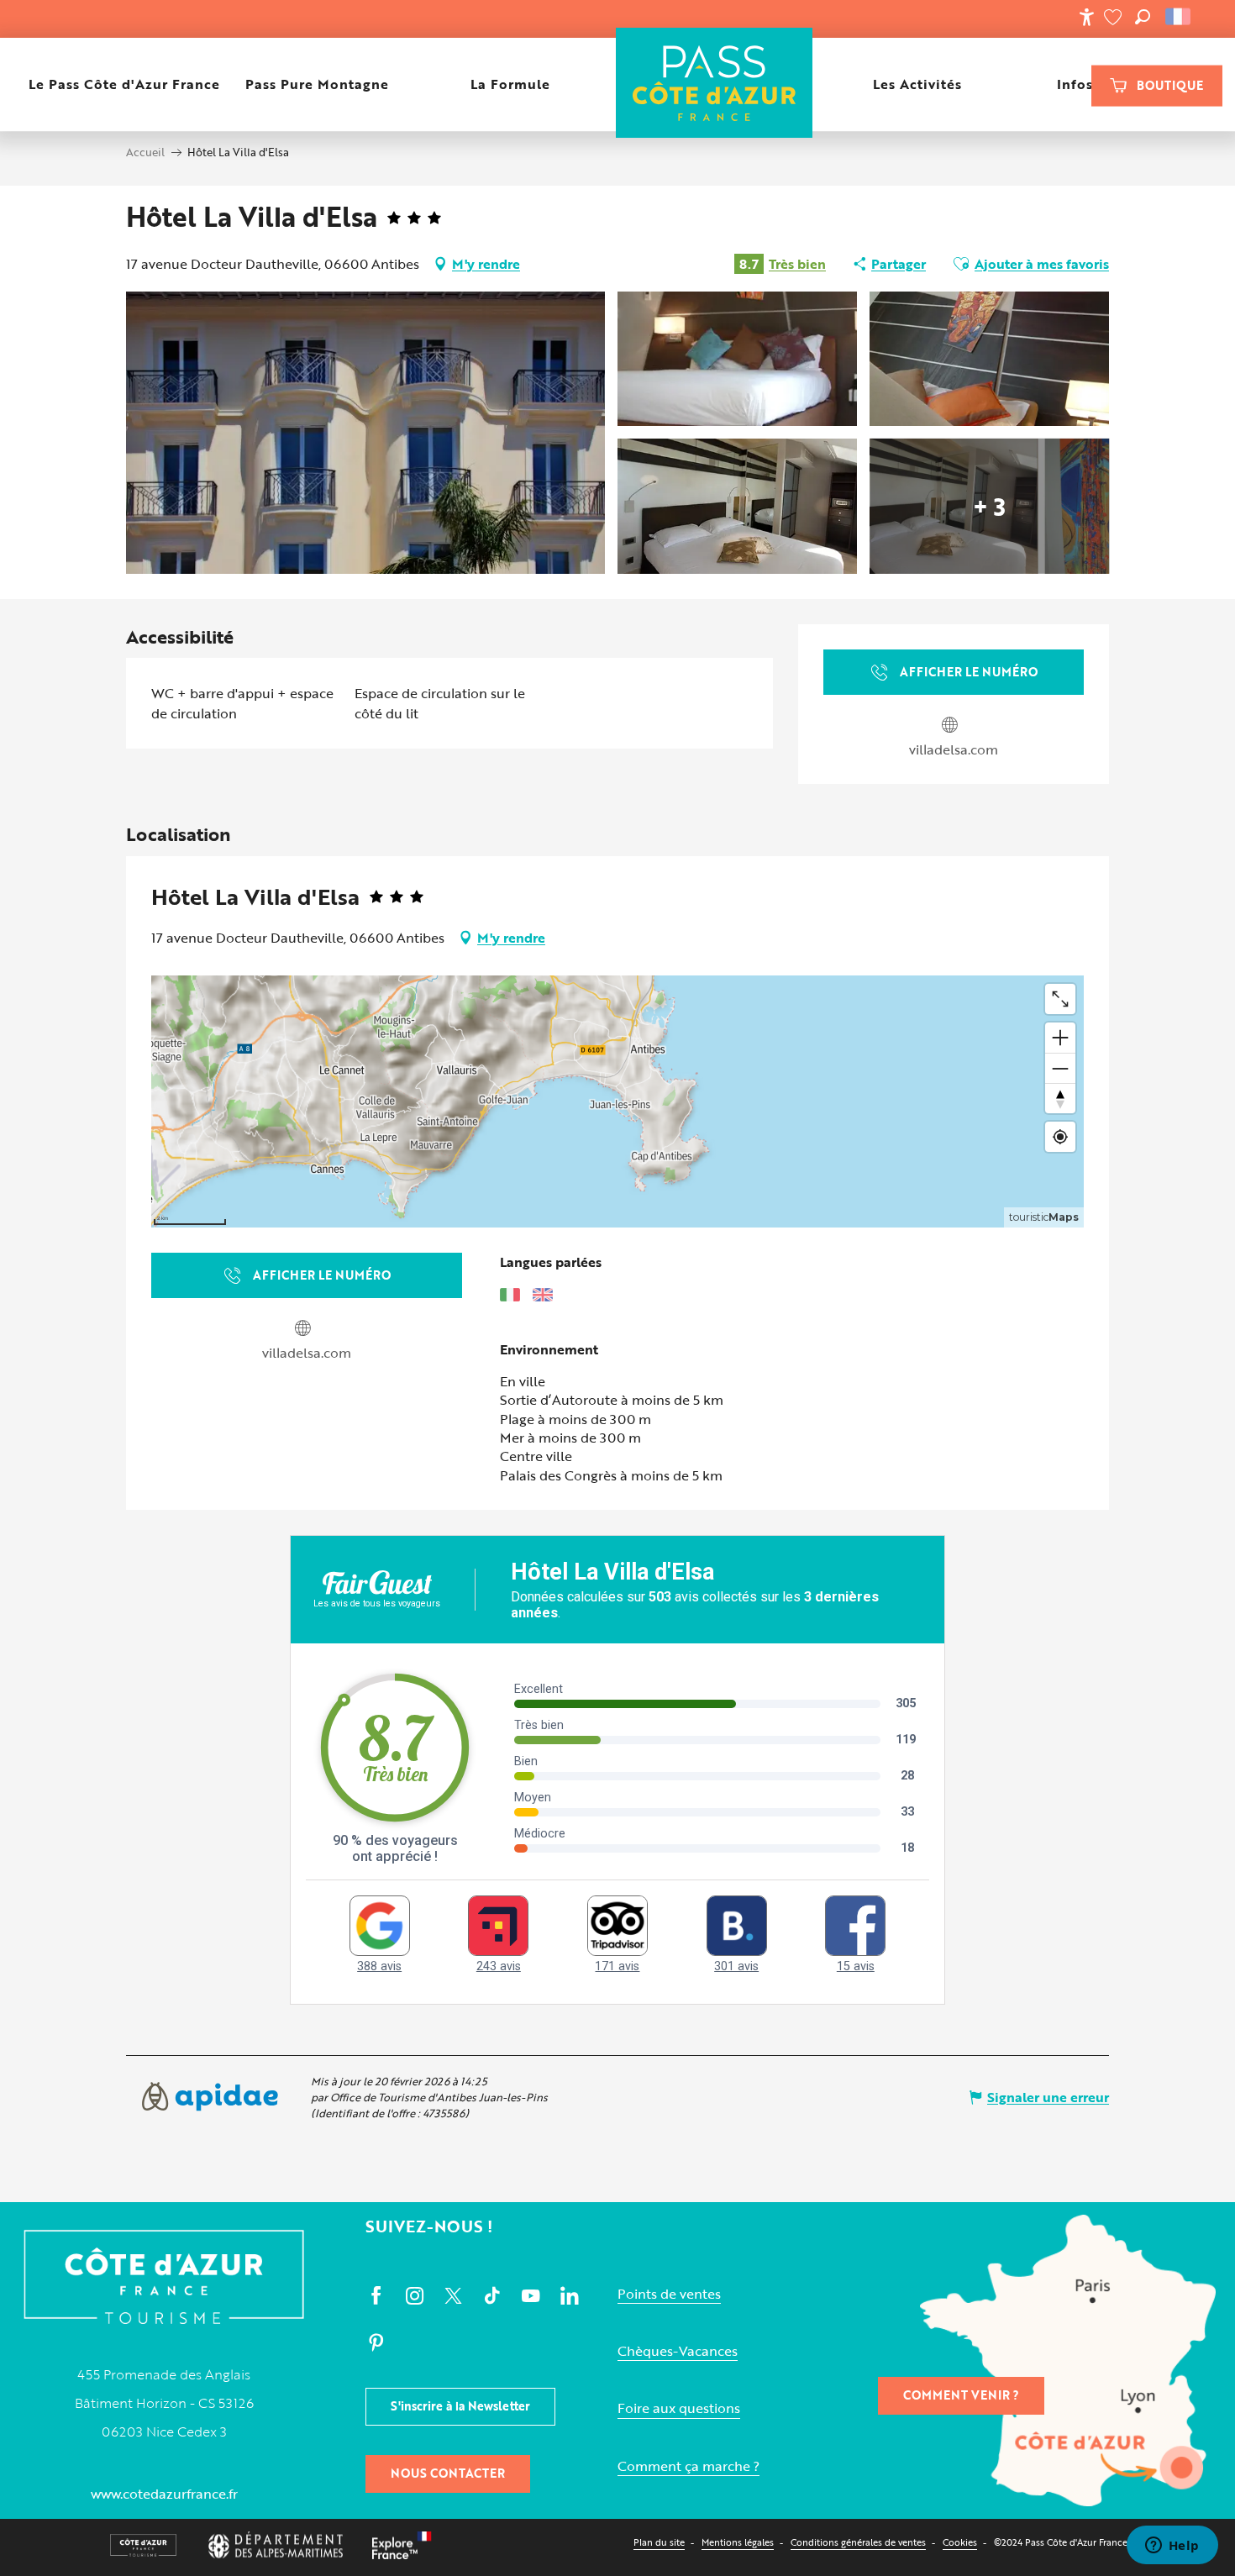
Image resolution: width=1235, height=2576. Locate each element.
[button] (1143, 17)
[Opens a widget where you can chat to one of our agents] (1172, 2547)
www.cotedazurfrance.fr (164, 2494)
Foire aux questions (679, 2408)
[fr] (1179, 17)
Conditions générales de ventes (858, 2542)
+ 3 (989, 506)
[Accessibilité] (1086, 17)
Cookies (960, 2542)
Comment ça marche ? (688, 2466)
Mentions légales (738, 2542)
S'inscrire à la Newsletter (460, 2406)
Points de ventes (669, 2294)
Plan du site (659, 2542)
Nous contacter (448, 2473)
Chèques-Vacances (678, 2351)
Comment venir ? (961, 2395)
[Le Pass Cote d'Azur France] (715, 84)
